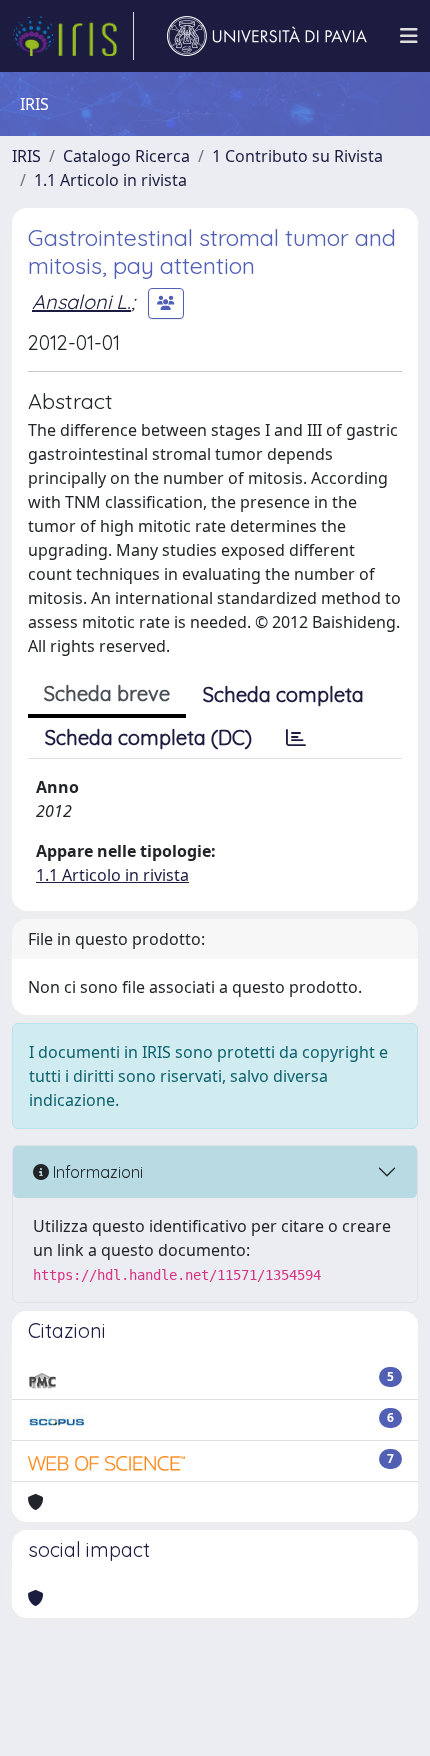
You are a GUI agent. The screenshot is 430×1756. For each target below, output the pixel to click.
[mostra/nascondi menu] (409, 36)
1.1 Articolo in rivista (110, 180)
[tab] (296, 738)
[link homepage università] (267, 36)
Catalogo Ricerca (126, 156)
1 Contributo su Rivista (297, 156)
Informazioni (96, 1172)
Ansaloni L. (81, 301)
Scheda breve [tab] (107, 693)
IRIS (26, 156)
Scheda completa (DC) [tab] (148, 737)
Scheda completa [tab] (283, 694)
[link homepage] (73, 36)
